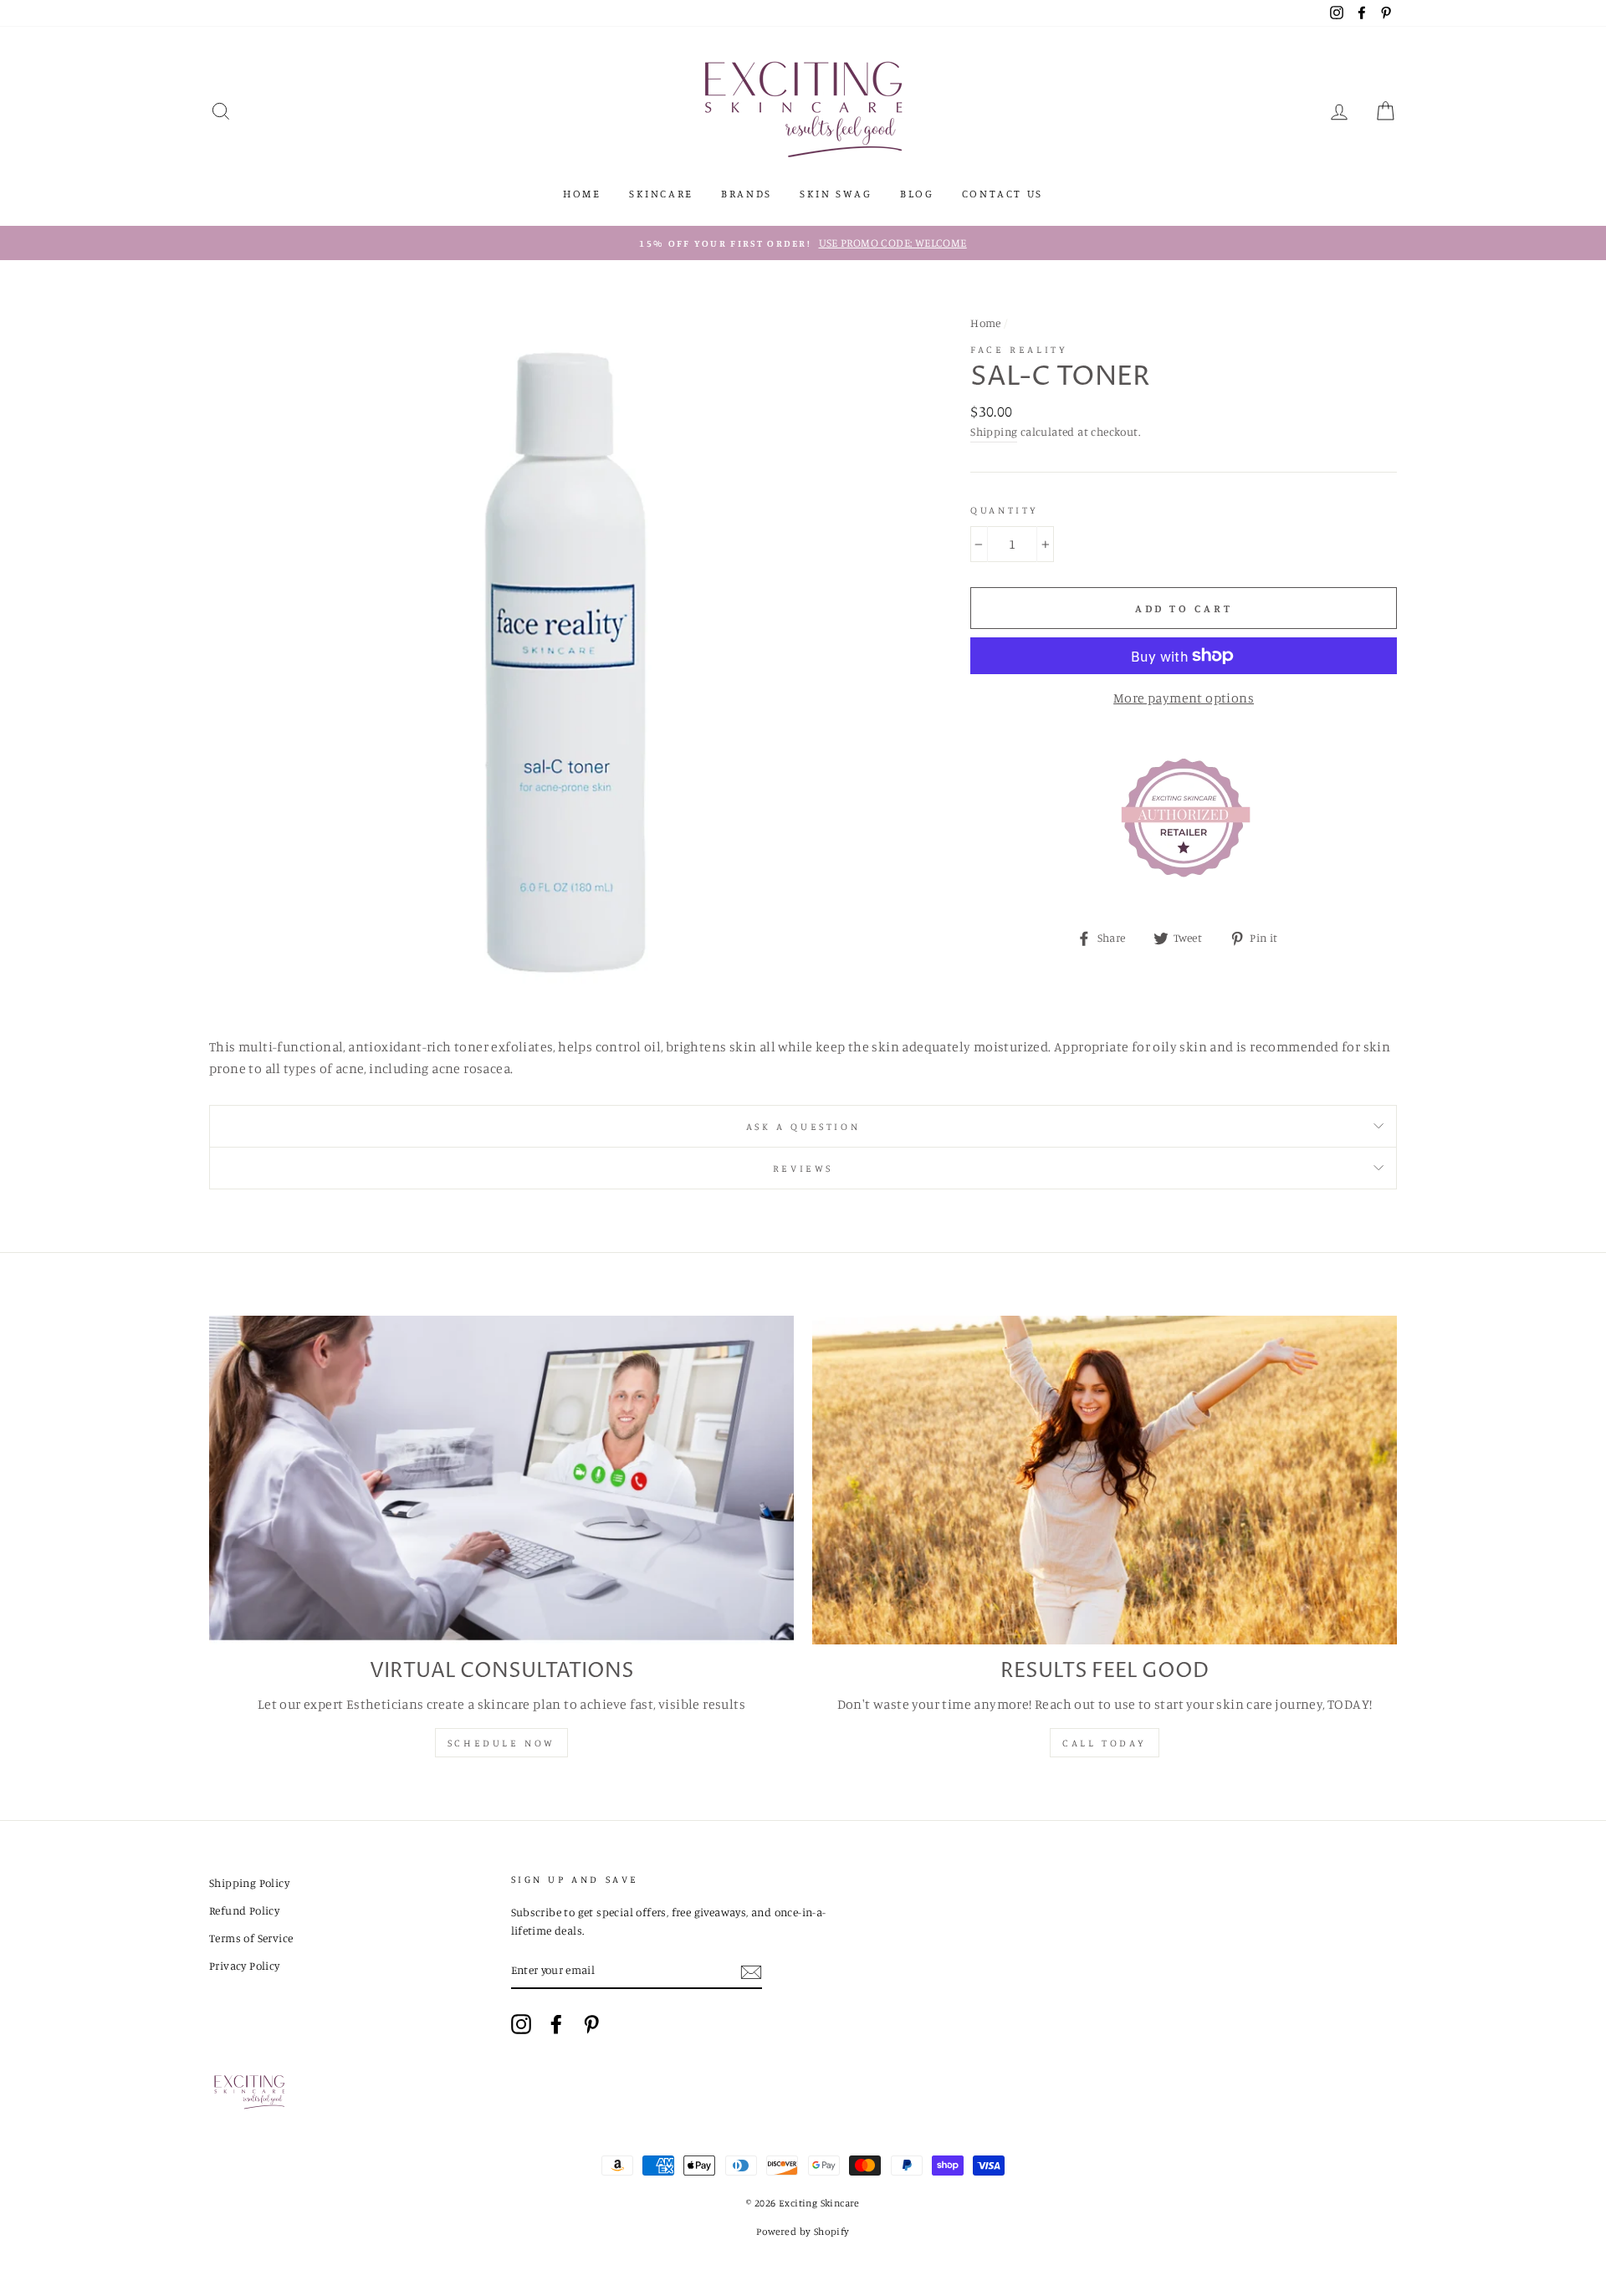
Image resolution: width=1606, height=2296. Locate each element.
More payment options (1184, 698)
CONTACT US (1002, 193)
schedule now (501, 1743)
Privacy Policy (245, 1966)
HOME (582, 193)
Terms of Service (251, 1938)
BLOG (917, 193)
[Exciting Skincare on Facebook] (556, 2024)
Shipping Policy (249, 1883)
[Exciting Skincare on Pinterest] (591, 2024)
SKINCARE (661, 193)
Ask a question (803, 1126)
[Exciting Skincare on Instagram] (521, 2024)
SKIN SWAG (836, 193)
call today (1105, 1743)
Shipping (994, 432)
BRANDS (747, 193)
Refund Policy (244, 1910)
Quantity (1005, 510)
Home (986, 323)
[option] (803, 243)
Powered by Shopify (803, 2231)
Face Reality (1019, 349)
